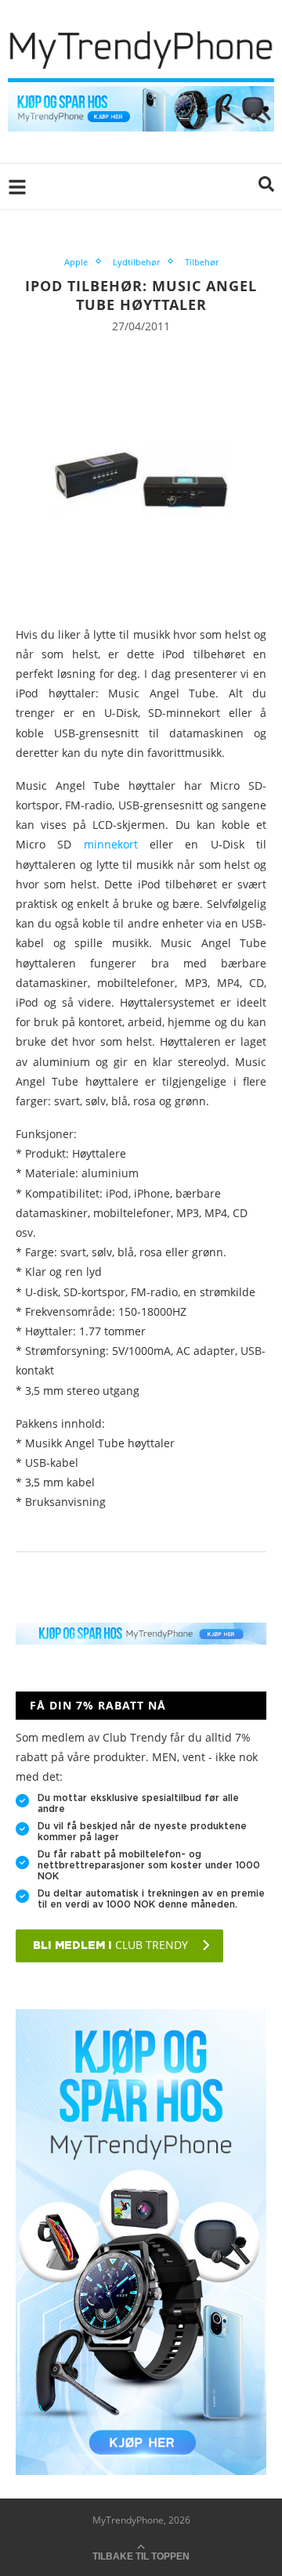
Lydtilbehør (136, 262)
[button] (266, 186)
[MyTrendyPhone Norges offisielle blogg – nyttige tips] (141, 94)
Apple (76, 262)
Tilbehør (202, 262)
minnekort (117, 844)
